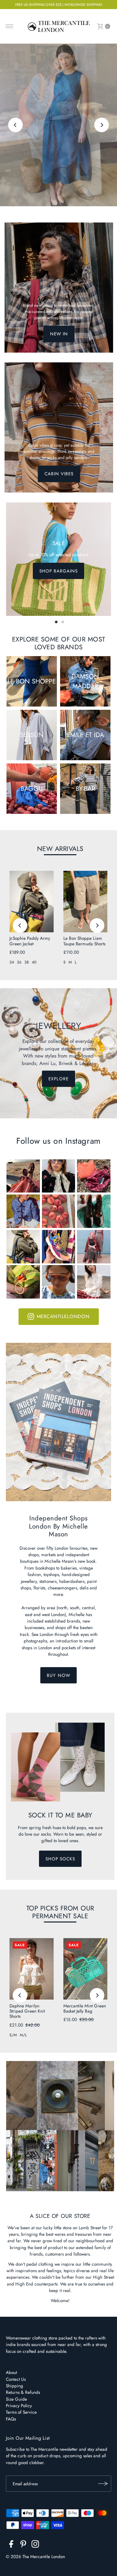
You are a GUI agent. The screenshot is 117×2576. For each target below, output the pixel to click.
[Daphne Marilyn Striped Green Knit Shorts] (32, 1969)
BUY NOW (58, 1675)
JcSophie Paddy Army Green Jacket (30, 941)
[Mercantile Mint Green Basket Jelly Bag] (85, 1969)
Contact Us (16, 2379)
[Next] (102, 125)
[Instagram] (35, 2545)
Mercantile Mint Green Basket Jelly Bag (85, 2008)
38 (27, 962)
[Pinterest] (23, 2545)
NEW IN (59, 334)
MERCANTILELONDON (63, 1316)
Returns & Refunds (23, 2392)
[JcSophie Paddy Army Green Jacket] (32, 902)
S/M (13, 2035)
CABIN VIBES (59, 474)
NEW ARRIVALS (60, 849)
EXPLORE (58, 151)
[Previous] (15, 125)
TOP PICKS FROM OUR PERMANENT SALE (60, 1912)
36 (19, 962)
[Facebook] (11, 2545)
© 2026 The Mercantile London (35, 2556)
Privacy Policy (19, 2406)
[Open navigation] (10, 26)
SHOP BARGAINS (58, 571)
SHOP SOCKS (60, 1859)
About (11, 2372)
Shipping (14, 2386)
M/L (23, 2035)
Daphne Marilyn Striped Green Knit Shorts (27, 2011)
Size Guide (16, 2399)
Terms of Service (21, 2412)
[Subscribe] (103, 2484)
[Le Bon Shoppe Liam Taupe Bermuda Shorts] (85, 902)
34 (12, 962)
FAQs (11, 2419)
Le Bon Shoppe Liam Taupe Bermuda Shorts (84, 941)
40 (34, 962)
